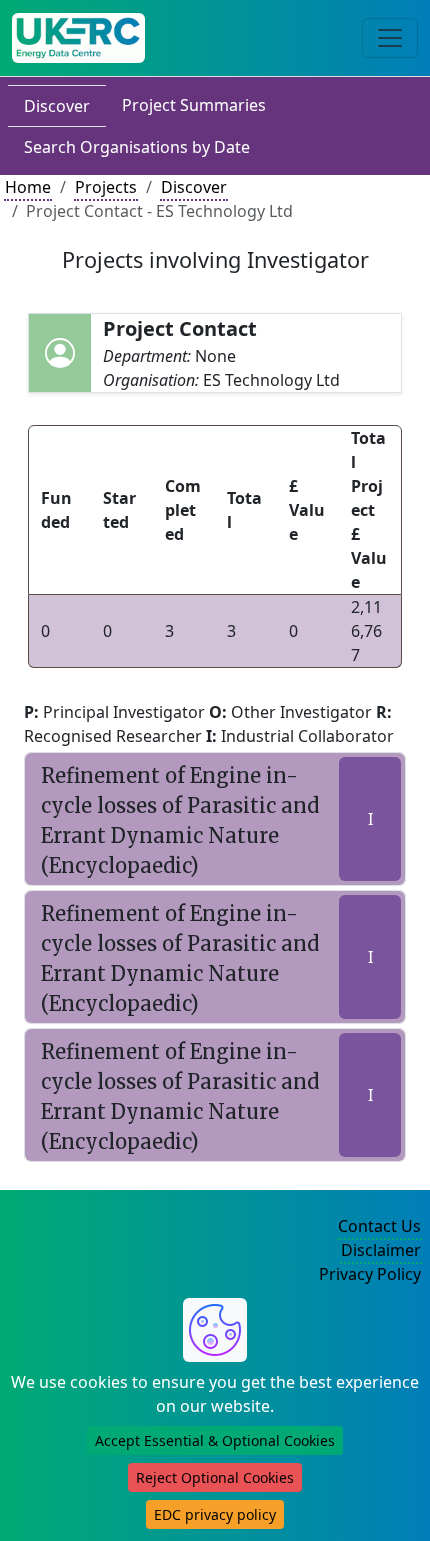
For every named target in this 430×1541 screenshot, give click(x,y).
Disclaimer (381, 1250)
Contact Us (379, 1226)
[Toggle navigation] (390, 38)
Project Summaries (194, 105)
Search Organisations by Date (137, 147)
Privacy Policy (370, 1274)
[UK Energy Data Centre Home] (78, 38)
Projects (106, 187)
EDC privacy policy (215, 1514)
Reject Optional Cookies (215, 1477)
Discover (57, 106)
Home (28, 187)
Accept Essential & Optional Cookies (215, 1440)
